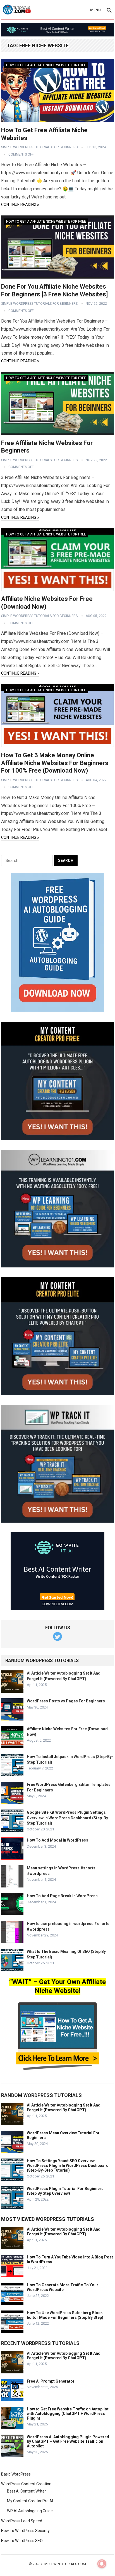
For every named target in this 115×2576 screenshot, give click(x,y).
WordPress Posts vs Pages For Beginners (66, 1701)
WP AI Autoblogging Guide (30, 2511)
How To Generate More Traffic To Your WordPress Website (63, 2287)
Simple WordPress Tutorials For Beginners (39, 147)
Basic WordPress (16, 2474)
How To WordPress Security (25, 2531)
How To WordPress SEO (22, 2541)
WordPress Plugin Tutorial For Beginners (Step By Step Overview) (65, 2191)
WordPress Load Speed (22, 2521)
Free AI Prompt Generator (51, 2381)
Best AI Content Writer (27, 2491)
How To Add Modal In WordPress (57, 1840)
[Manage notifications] (102, 2564)
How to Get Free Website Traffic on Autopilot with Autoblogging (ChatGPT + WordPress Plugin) (68, 2414)
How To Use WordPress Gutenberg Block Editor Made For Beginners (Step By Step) (65, 2315)
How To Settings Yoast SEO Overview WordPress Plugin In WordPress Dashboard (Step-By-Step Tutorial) (68, 2165)
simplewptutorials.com (64, 2564)
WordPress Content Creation (26, 2484)
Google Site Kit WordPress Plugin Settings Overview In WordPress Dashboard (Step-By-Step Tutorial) (68, 1818)
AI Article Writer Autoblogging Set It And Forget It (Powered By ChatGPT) (64, 2107)
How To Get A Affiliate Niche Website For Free (46, 65)
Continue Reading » (20, 205)
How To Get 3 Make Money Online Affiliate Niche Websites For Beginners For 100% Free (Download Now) (55, 763)
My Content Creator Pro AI (30, 2501)
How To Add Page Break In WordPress (62, 1896)
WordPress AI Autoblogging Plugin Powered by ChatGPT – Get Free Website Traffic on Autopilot (68, 2442)
